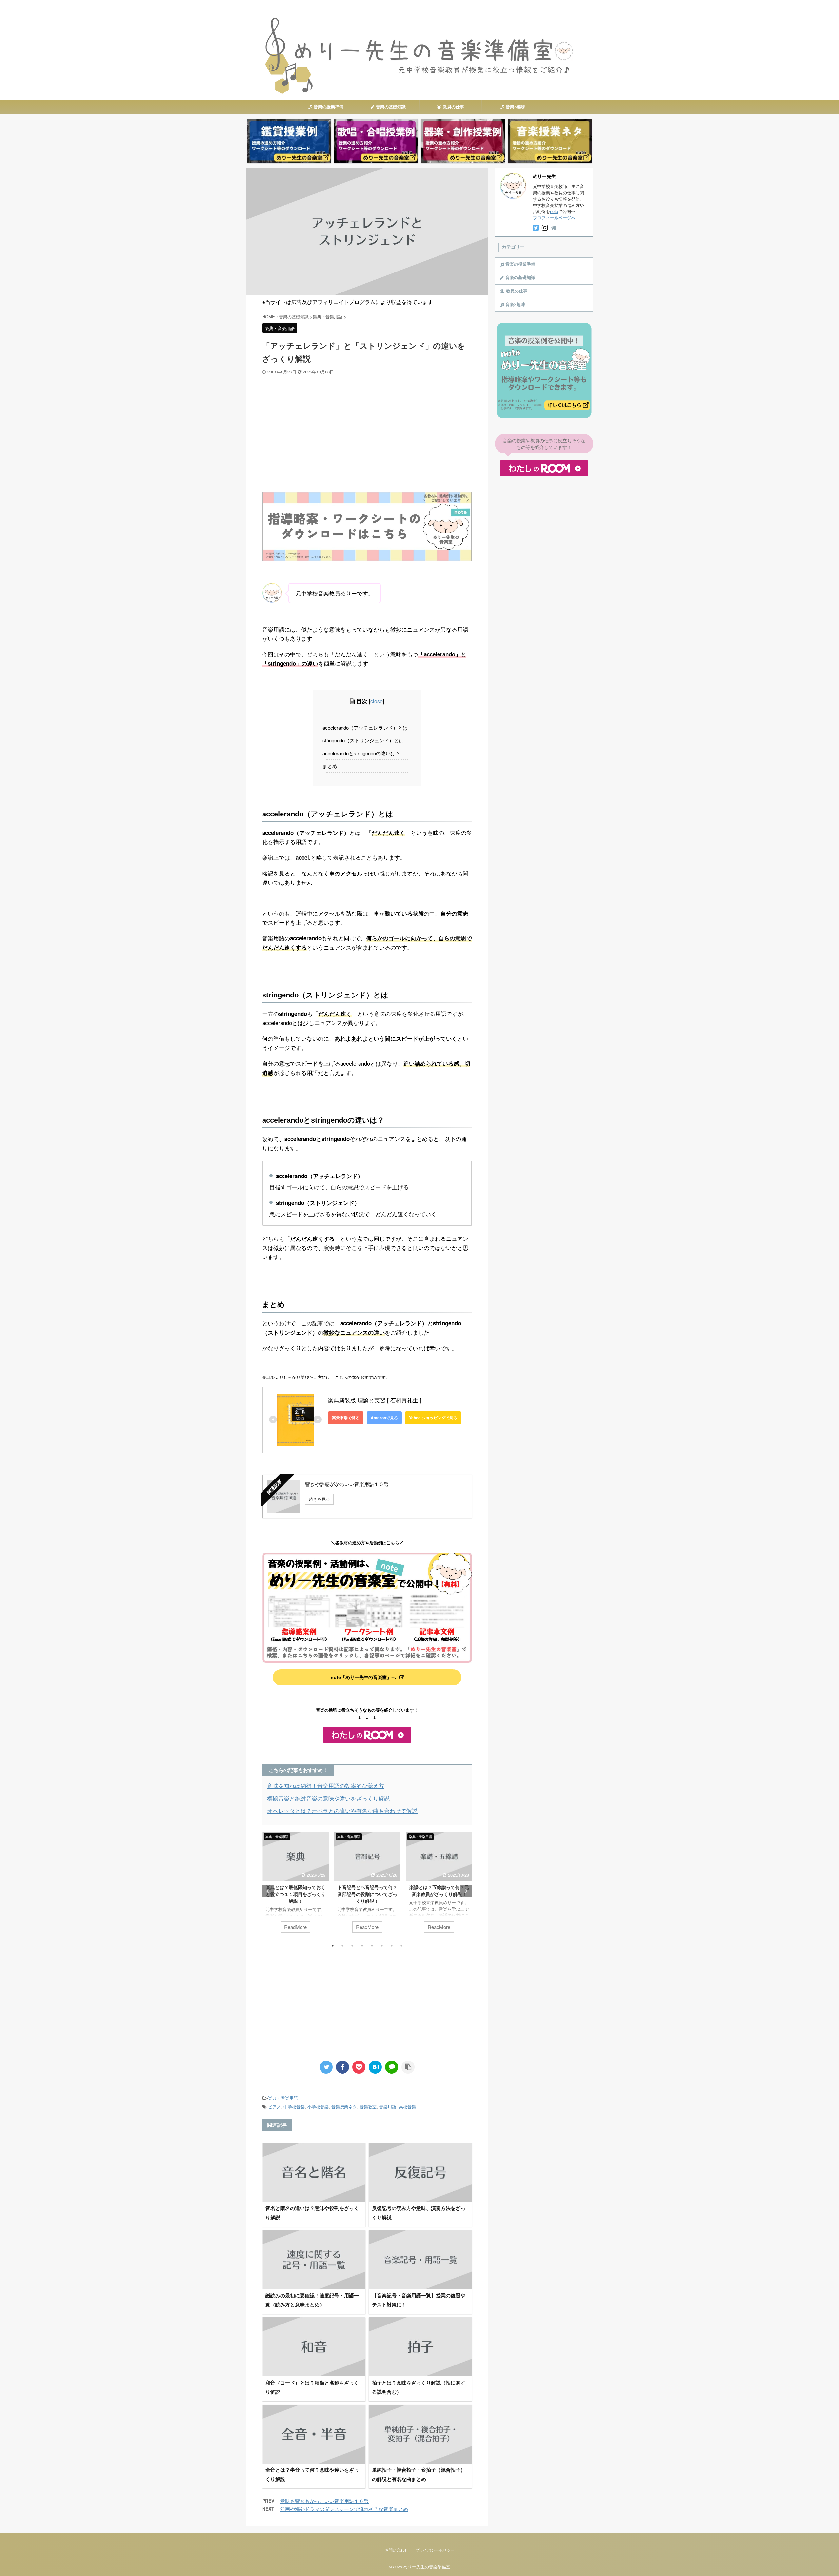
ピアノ (274, 2107)
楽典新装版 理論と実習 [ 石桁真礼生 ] (375, 1400)
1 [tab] (333, 1946)
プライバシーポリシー (435, 2550)
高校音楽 (407, 2107)
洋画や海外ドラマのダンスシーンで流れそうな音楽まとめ (344, 2509)
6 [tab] (382, 1946)
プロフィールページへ (554, 218)
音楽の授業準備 (329, 107)
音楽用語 (388, 2107)
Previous (268, 1891)
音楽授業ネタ (344, 2107)
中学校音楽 (294, 2107)
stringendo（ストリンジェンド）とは (365, 740)
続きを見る (319, 1499)
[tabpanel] (295, 1885)
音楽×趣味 (516, 107)
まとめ (332, 766)
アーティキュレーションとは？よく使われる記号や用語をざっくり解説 (439, 1894)
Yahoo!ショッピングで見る (433, 1418)
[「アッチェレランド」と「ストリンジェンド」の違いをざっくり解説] (375, 2067)
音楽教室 (368, 2107)
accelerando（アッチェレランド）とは (367, 727)
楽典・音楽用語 (283, 2098)
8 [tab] (401, 1946)
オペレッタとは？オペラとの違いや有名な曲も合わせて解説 (342, 1811)
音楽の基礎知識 (391, 107)
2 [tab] (342, 1946)
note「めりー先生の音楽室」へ (363, 1677)
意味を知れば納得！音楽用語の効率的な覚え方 (326, 1786)
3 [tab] (352, 1946)
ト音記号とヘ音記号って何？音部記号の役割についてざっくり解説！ (296, 1894)
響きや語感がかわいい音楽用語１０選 (347, 1484)
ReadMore (295, 1927)
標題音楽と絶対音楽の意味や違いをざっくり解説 (328, 1798)
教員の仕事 (453, 107)
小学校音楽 (318, 2107)
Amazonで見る (384, 1418)
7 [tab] (392, 1946)
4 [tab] (362, 1946)
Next (466, 1891)
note (554, 211)
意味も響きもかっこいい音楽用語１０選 (324, 2501)
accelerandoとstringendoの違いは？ (363, 753)
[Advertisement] (367, 424)
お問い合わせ (397, 2550)
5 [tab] (372, 1946)
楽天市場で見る (346, 1418)
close (377, 701)
